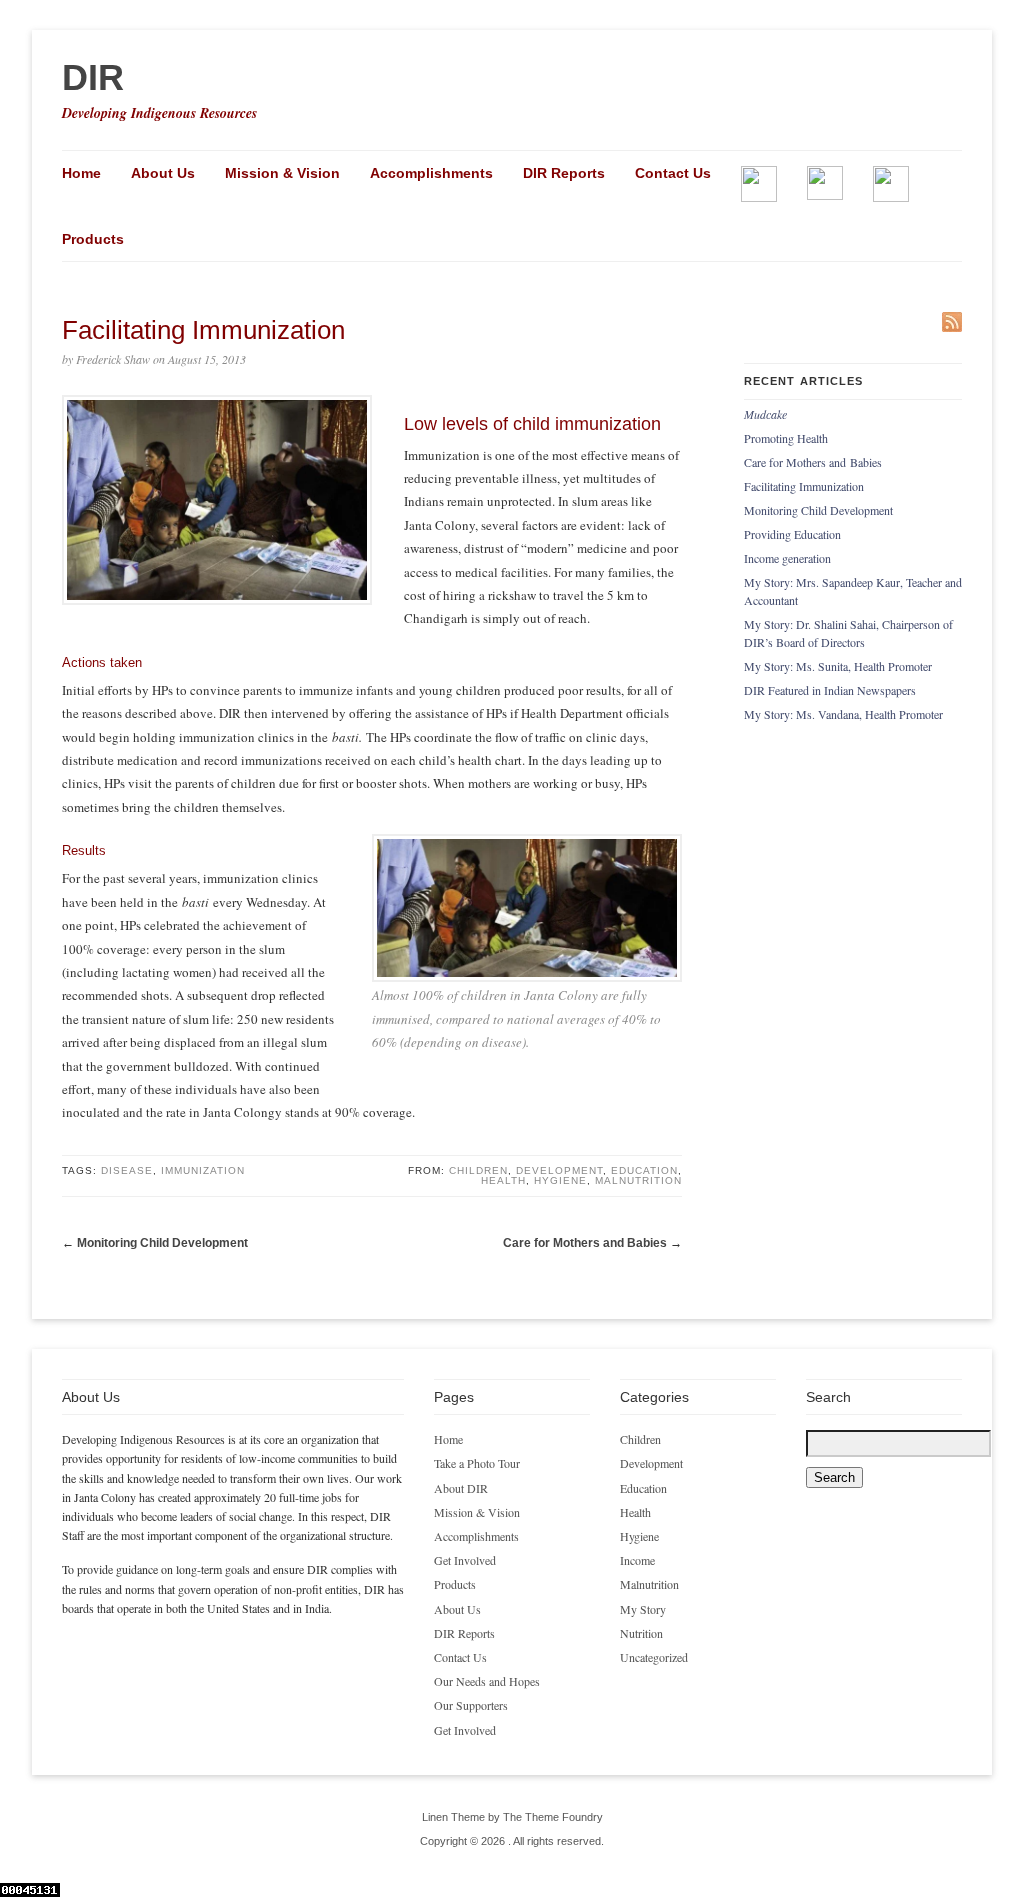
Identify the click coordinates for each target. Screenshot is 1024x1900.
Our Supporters (471, 1705)
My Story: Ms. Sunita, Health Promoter (838, 666)
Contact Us (673, 173)
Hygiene (560, 1180)
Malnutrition (638, 1180)
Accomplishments (431, 173)
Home (81, 173)
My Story (643, 1609)
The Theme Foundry (553, 1817)
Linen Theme (453, 1817)
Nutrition (641, 1633)
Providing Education (792, 534)
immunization (203, 1170)
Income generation (787, 558)
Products (93, 239)
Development (559, 1170)
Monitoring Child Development (162, 1243)
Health (503, 1180)
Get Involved (465, 1560)
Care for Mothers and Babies (585, 1243)
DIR (93, 77)
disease (127, 1170)
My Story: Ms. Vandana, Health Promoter (843, 714)
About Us (163, 173)
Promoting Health (786, 438)
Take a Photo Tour (477, 1463)
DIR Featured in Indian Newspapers (830, 690)
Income (637, 1560)
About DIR (461, 1488)
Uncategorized (654, 1657)
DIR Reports (564, 173)
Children (478, 1170)
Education (644, 1170)
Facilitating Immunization (804, 486)
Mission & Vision (282, 173)
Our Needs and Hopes (487, 1681)
